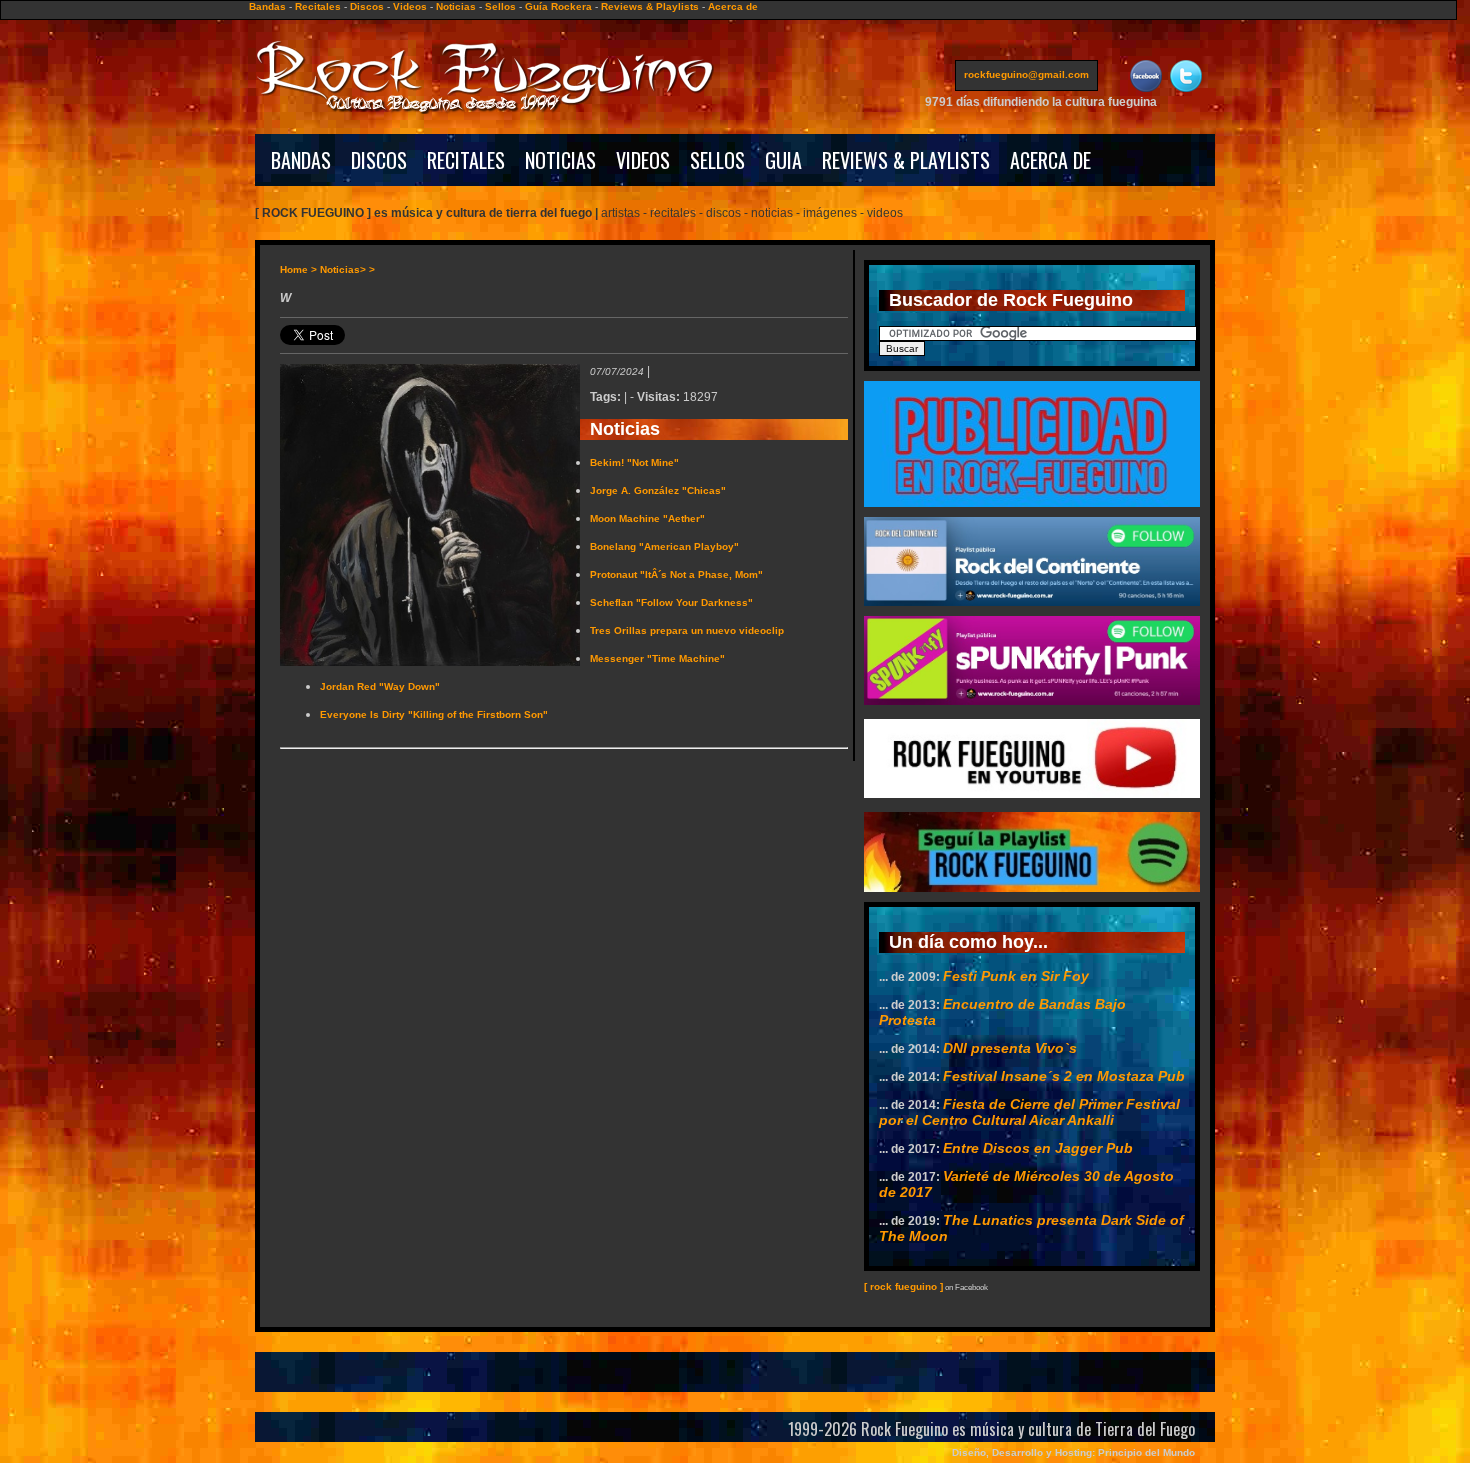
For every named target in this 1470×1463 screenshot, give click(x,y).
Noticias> (343, 269)
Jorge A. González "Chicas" (658, 490)
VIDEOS (643, 160)
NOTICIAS (560, 160)
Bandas (267, 6)
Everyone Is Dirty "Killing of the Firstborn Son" (434, 714)
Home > (298, 269)
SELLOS (717, 160)
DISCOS (379, 160)
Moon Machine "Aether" (647, 518)
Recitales (318, 6)
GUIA (783, 160)
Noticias (456, 6)
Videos (410, 6)
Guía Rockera (558, 6)
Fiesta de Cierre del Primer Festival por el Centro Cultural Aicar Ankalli (1029, 1112)
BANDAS (301, 160)
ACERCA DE (1050, 160)
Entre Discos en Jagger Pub (1038, 1148)
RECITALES (466, 160)
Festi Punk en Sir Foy (1016, 976)
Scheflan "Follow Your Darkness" (671, 602)
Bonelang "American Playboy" (664, 546)
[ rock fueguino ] (903, 1286)
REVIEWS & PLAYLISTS (906, 160)
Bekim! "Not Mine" (634, 462)
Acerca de (733, 6)
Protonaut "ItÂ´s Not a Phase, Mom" (676, 574)
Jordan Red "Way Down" (380, 686)
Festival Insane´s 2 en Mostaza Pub (1064, 1076)
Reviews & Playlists (650, 6)
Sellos (500, 6)
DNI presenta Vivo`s (1010, 1048)
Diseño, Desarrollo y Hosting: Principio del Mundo (1073, 1452)
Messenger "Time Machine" (657, 658)
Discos (367, 6)
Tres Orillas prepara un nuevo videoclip (687, 630)
